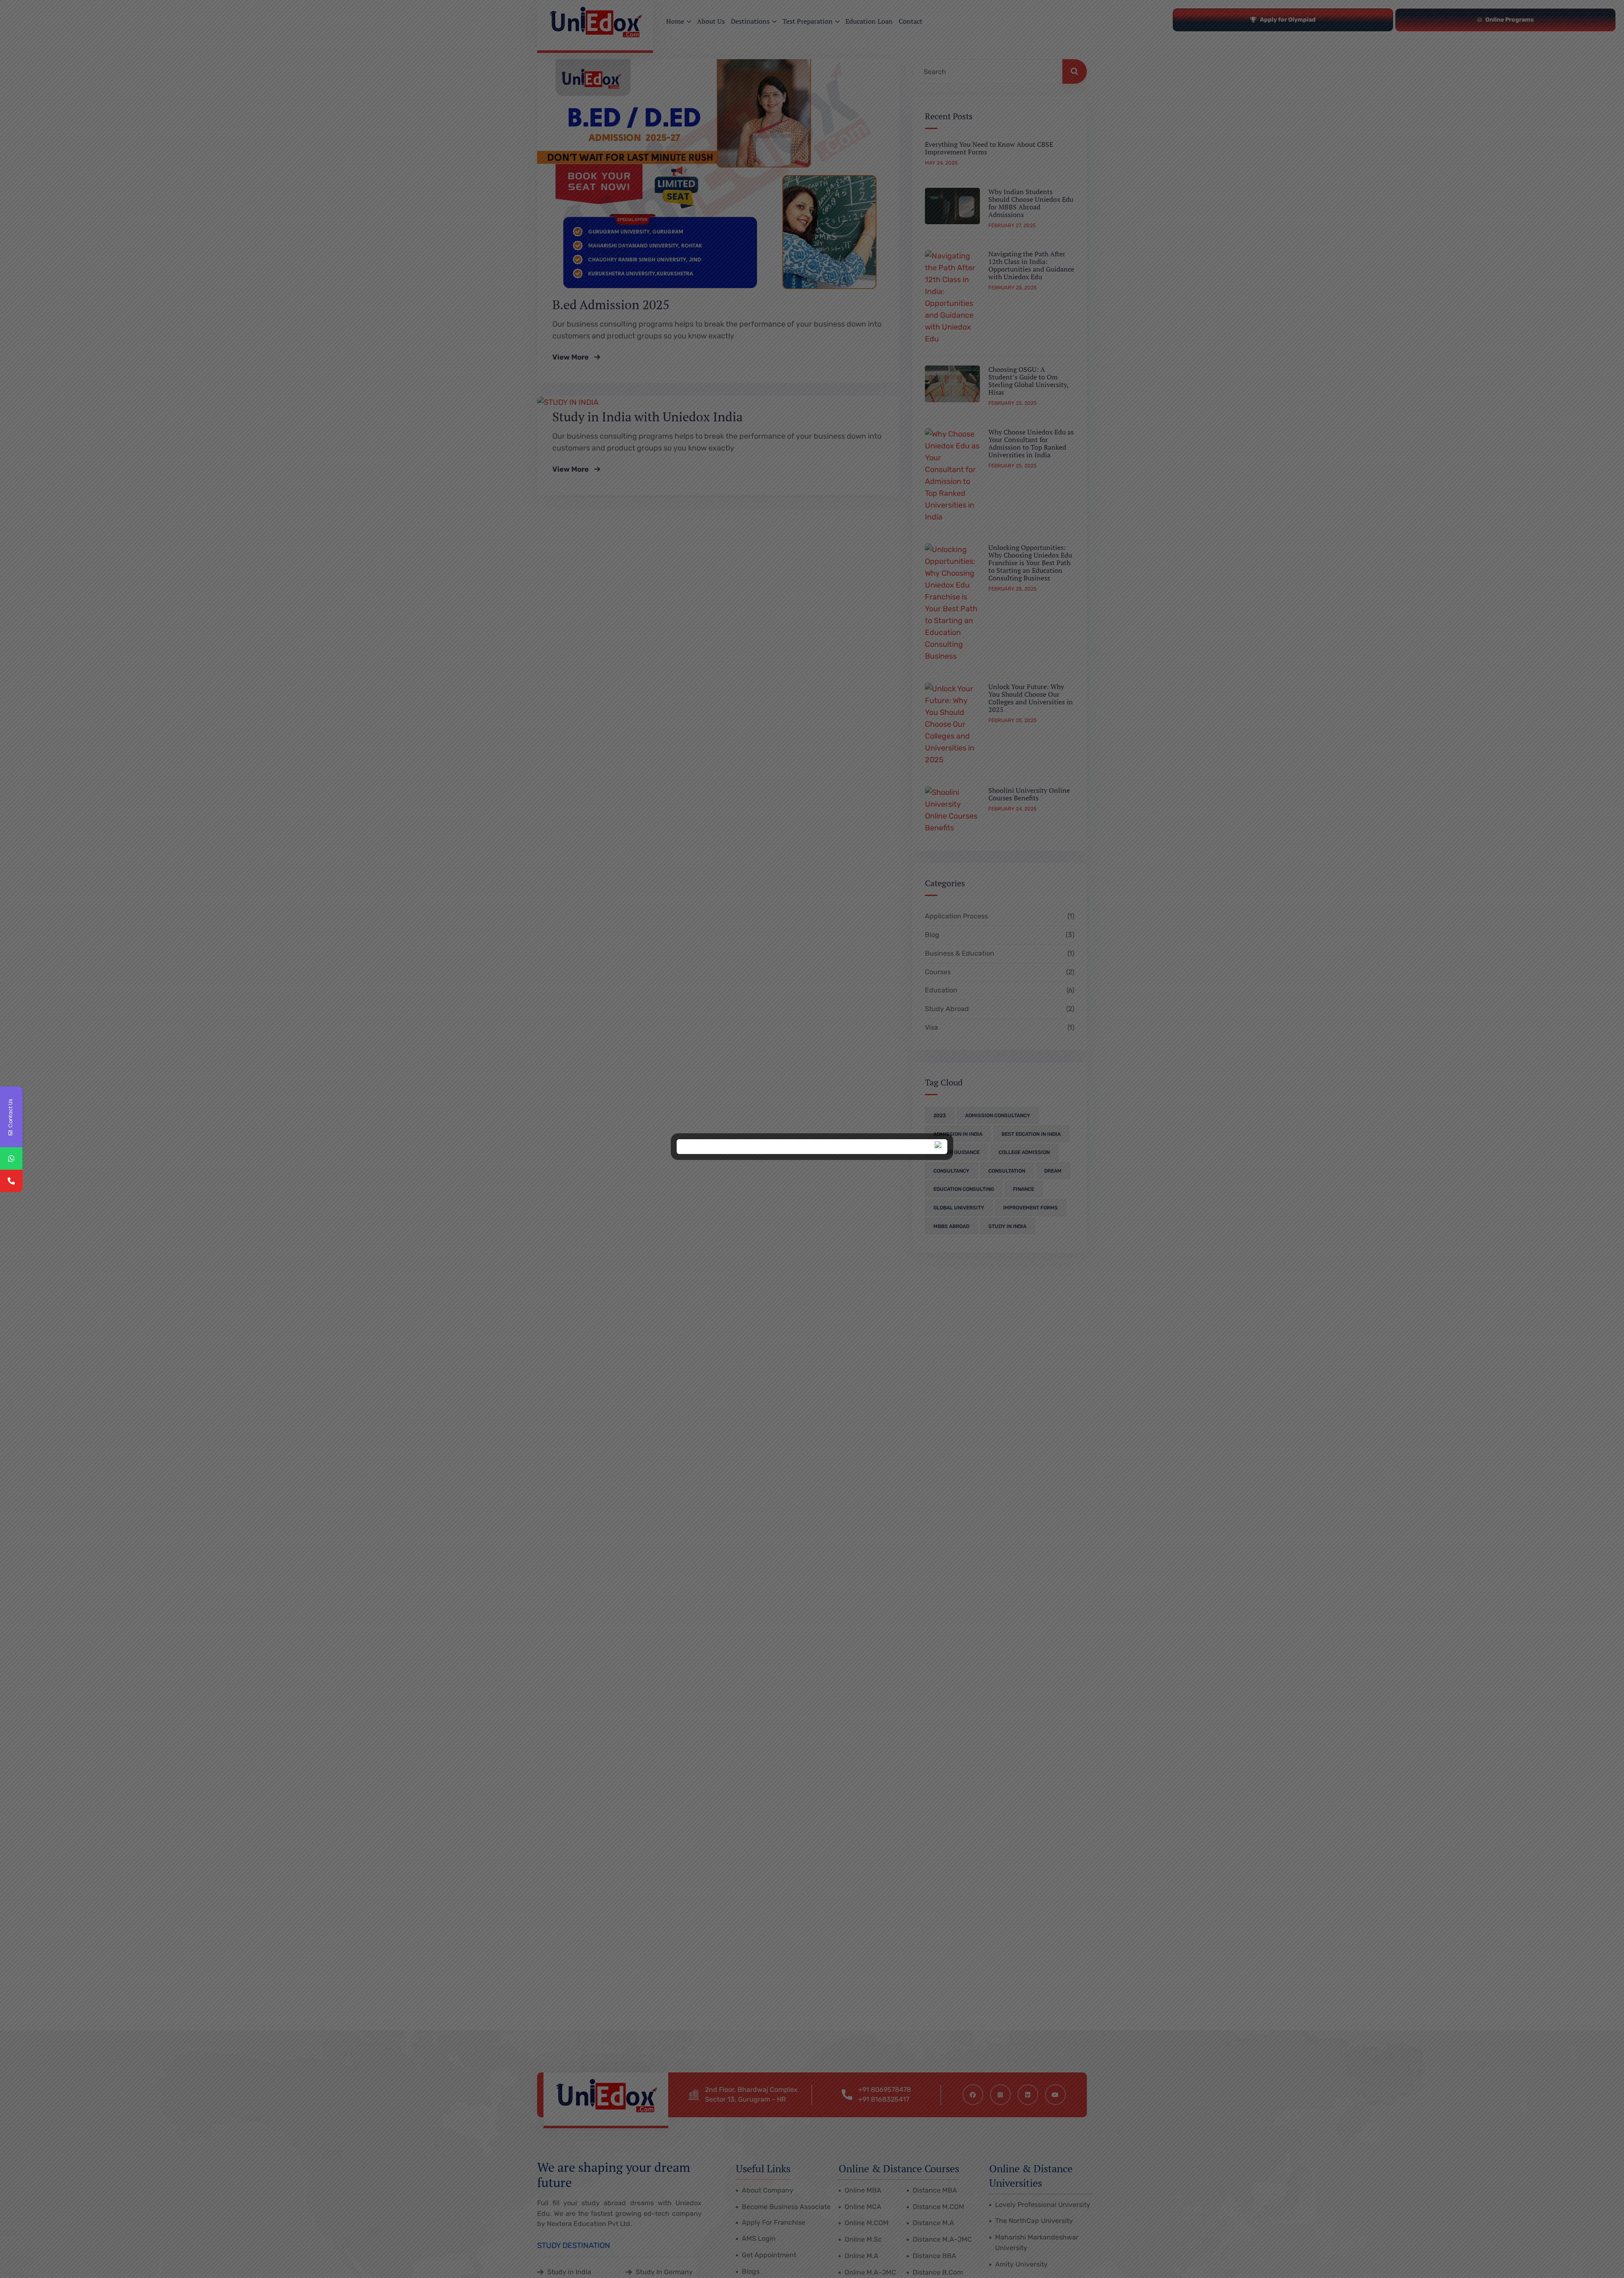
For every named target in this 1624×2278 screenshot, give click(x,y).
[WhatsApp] (11, 1158)
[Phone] (11, 1181)
